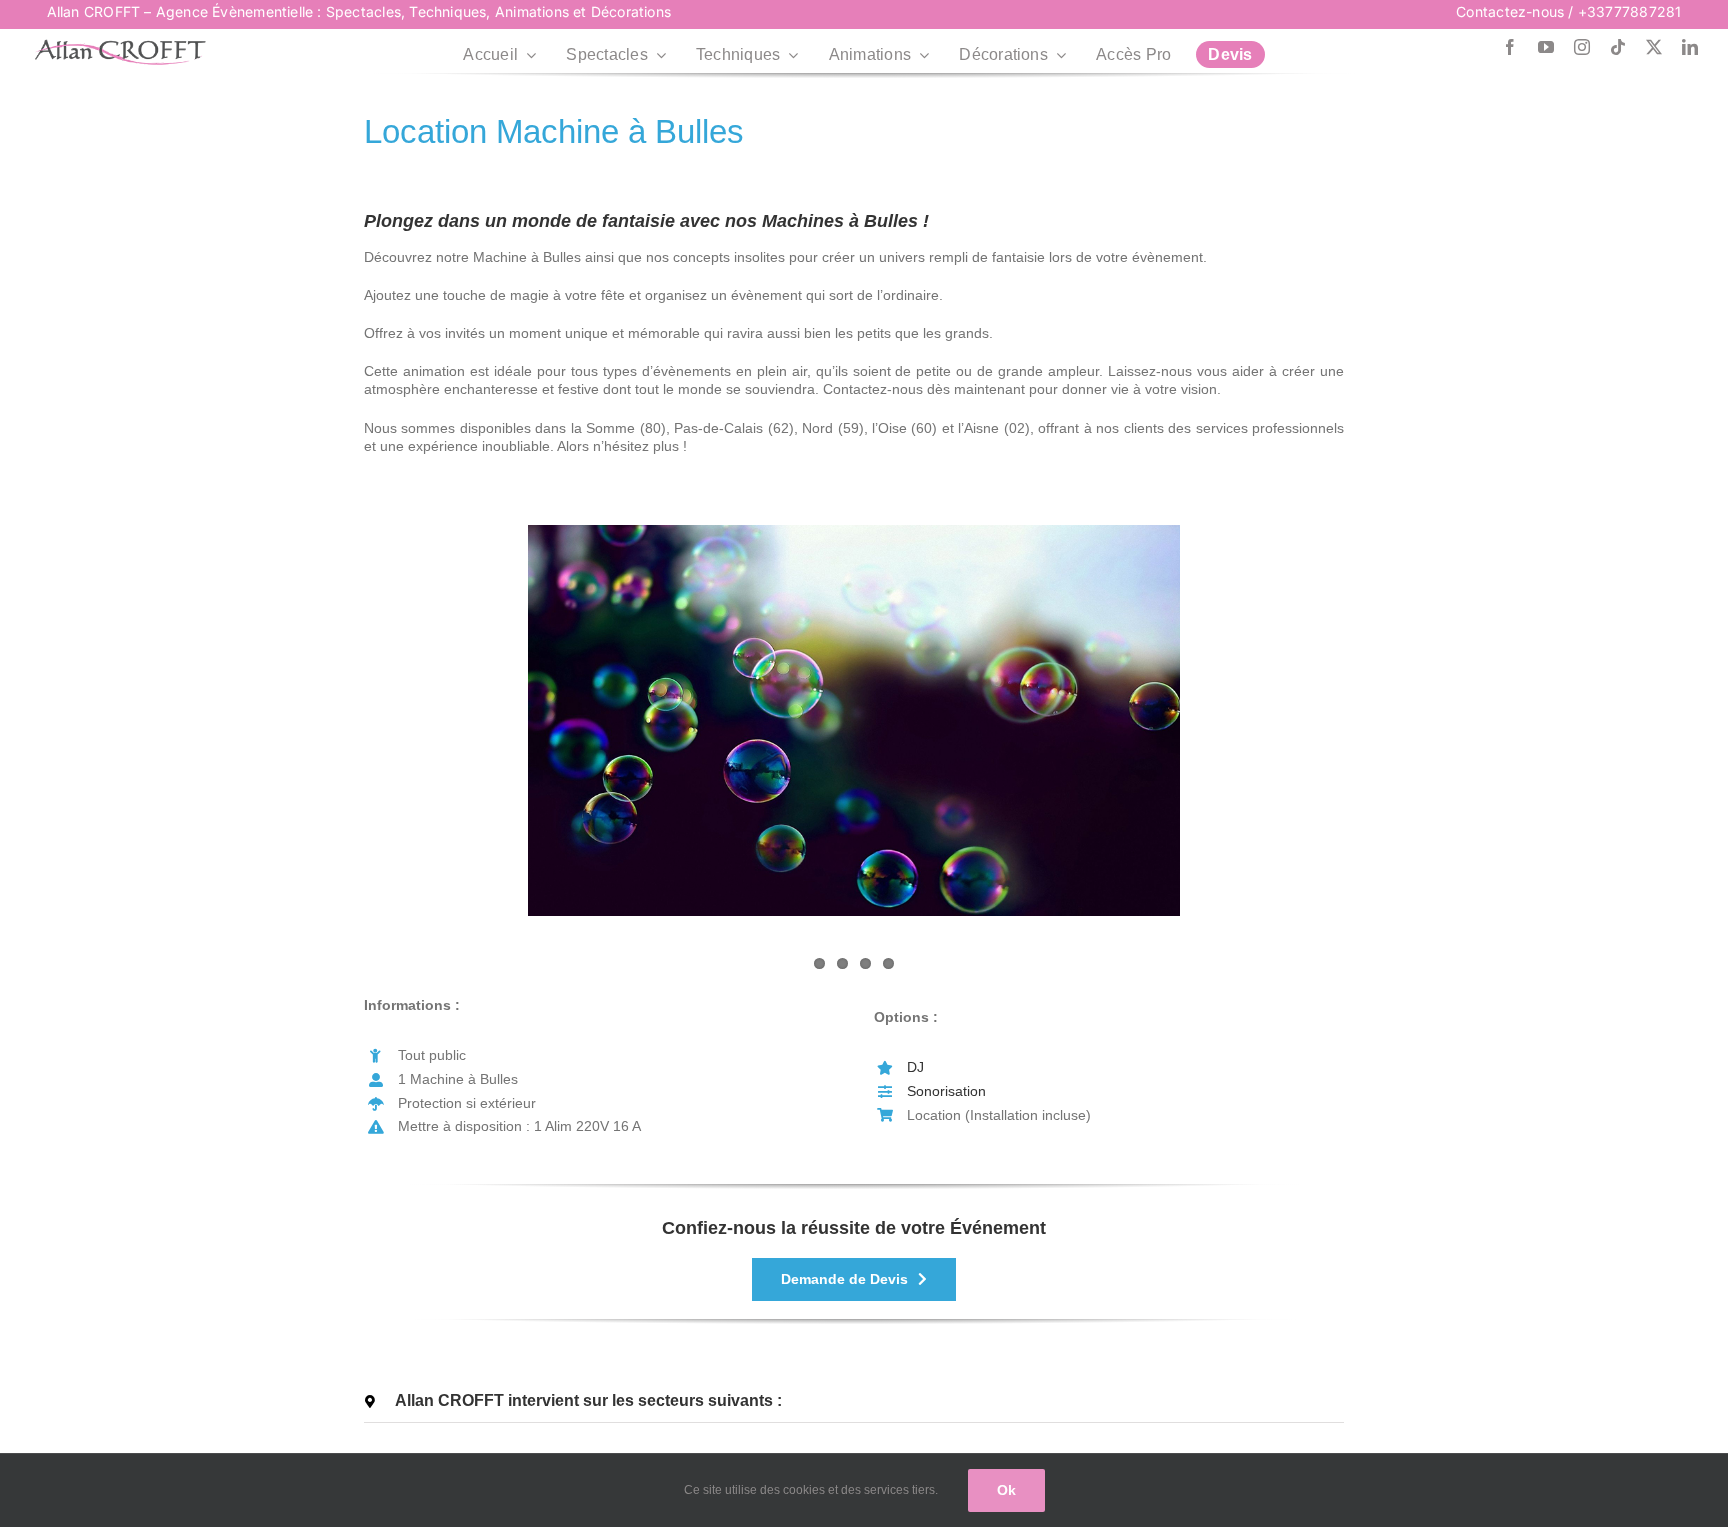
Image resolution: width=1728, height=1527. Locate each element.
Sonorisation (946, 1091)
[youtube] (1546, 47)
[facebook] (1510, 47)
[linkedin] (1690, 47)
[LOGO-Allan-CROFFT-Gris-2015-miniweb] (120, 46)
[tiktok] (1618, 47)
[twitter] (1654, 47)
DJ (915, 1067)
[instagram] (1582, 47)
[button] (854, 1401)
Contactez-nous (1510, 11)
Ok (1006, 1490)
